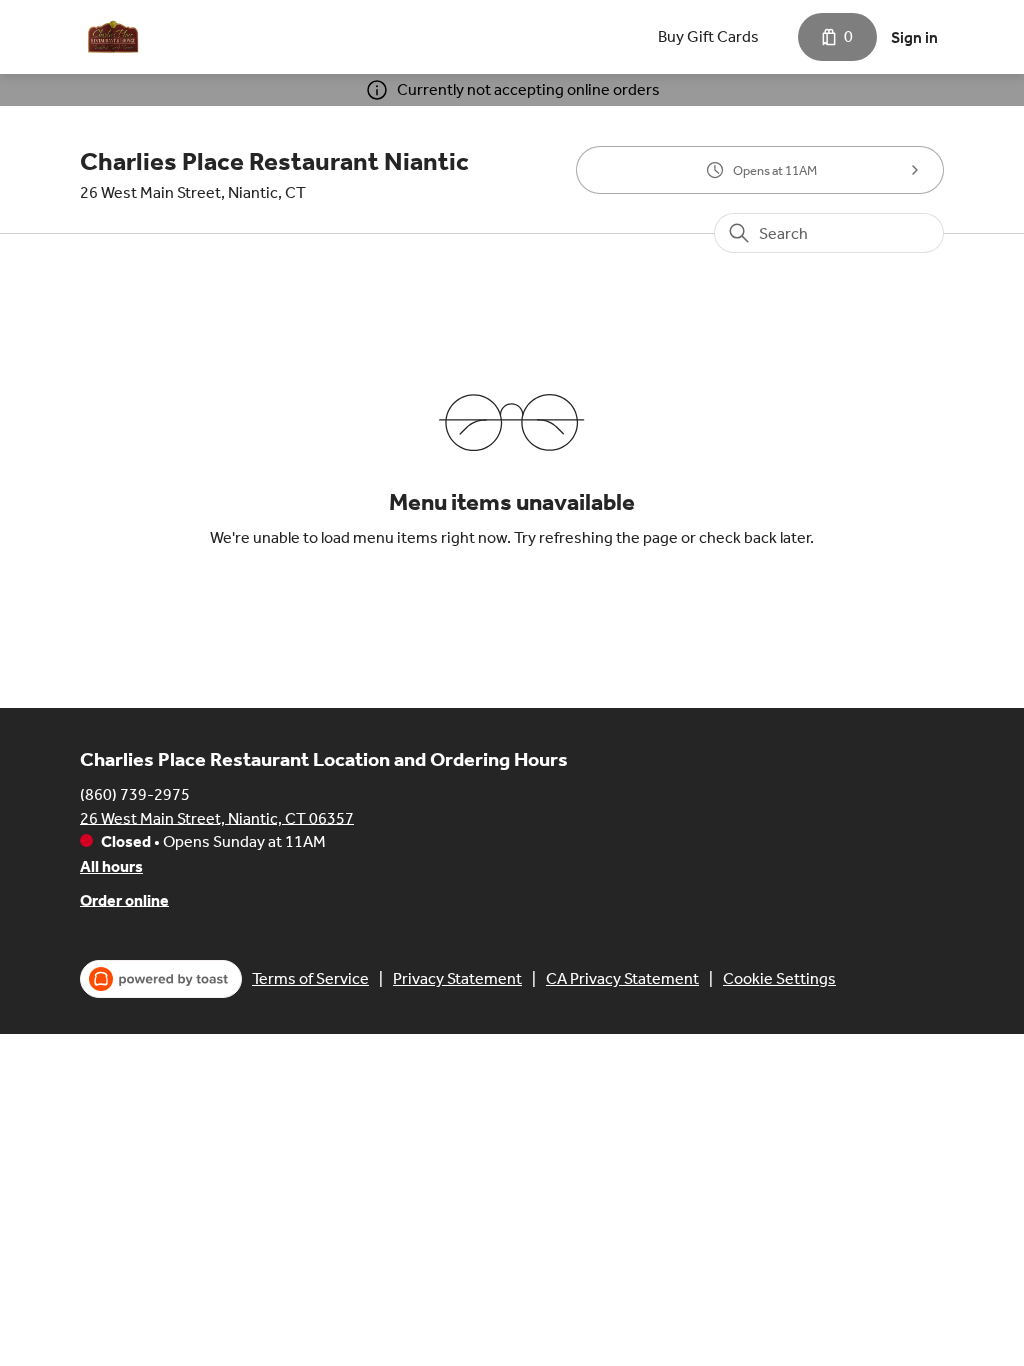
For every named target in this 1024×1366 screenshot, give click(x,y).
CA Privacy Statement (622, 978)
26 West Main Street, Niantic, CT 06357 (217, 817)
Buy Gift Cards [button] (708, 36)
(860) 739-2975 (135, 793)
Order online (124, 899)
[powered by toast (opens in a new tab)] (161, 979)
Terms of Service (310, 978)
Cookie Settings (779, 978)
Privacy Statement (457, 978)
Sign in (914, 37)
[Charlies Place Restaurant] (113, 37)
